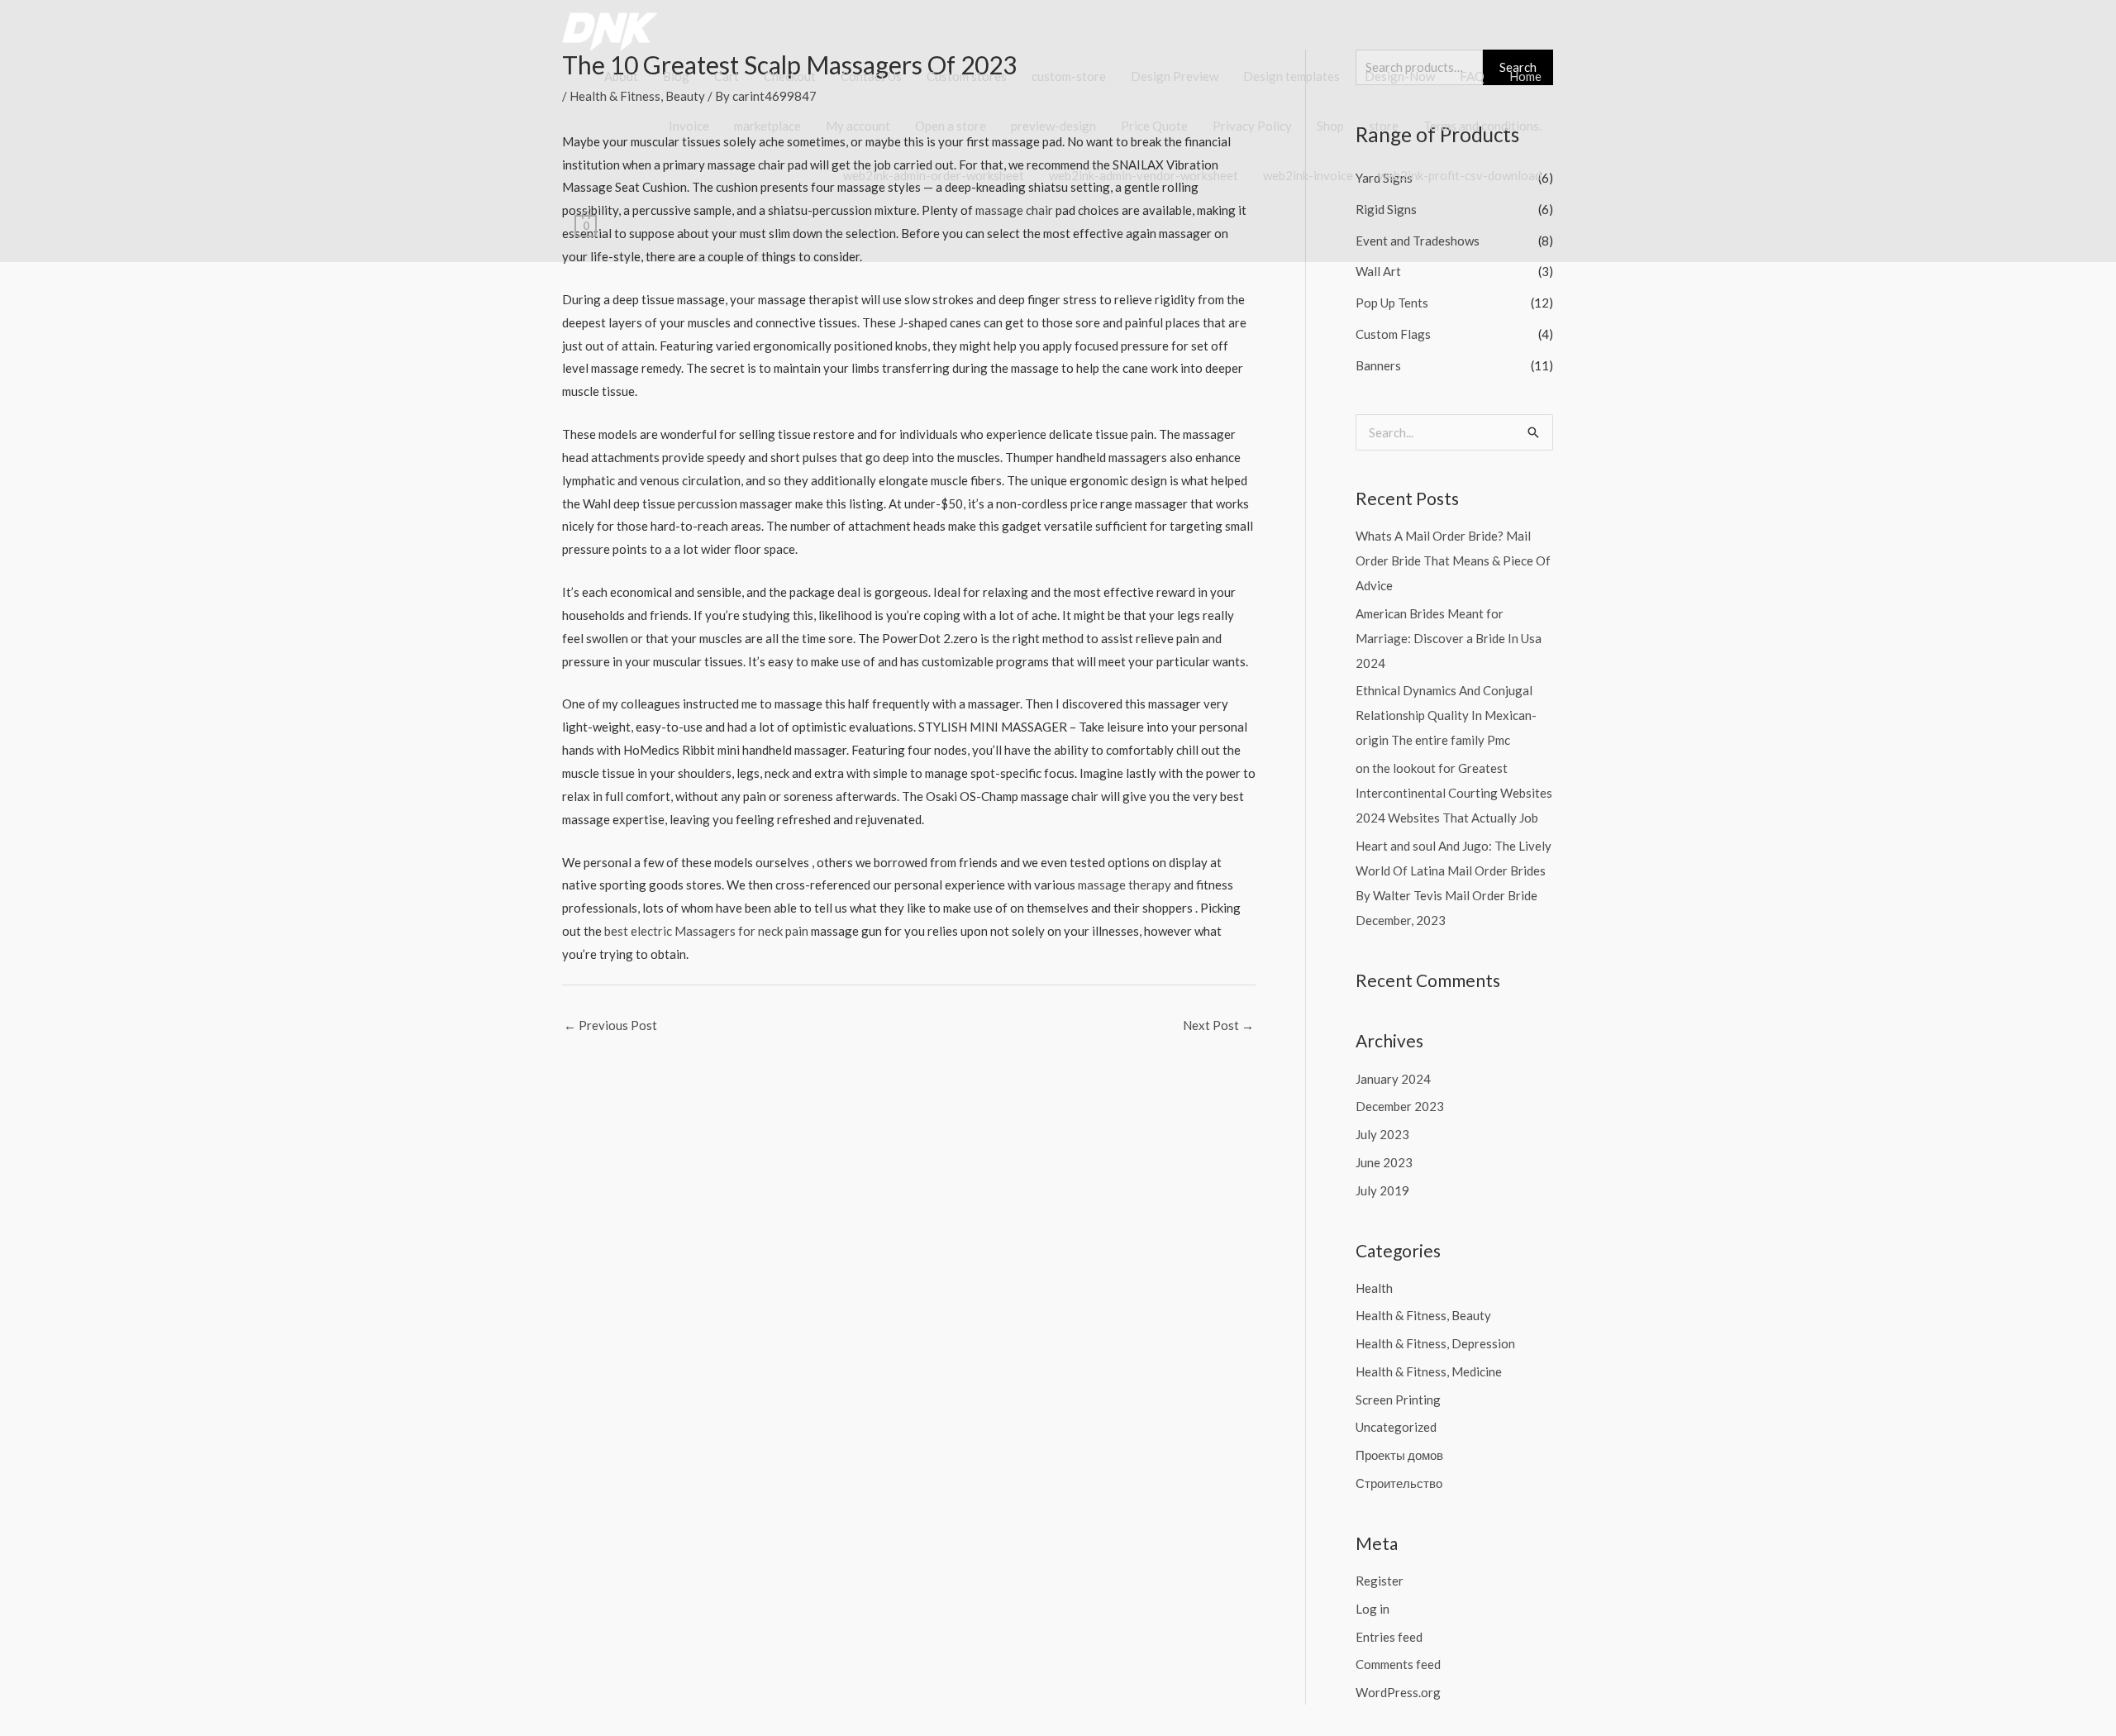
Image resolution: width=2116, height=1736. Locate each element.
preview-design (1053, 126)
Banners (1378, 365)
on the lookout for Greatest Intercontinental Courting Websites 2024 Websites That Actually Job (1454, 793)
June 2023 (1384, 1162)
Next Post (1218, 1025)
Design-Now (1400, 76)
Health (1374, 1288)
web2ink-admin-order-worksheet (934, 175)
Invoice (689, 126)
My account (858, 126)
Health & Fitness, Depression (1435, 1343)
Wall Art (1378, 271)
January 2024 (1393, 1079)
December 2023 (1400, 1106)
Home (1525, 76)
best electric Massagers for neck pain (706, 931)
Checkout (790, 76)
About (621, 76)
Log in (1373, 1609)
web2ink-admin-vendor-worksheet (1144, 175)
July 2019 (1382, 1190)
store (1384, 126)
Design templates (1292, 76)
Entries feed (1389, 1637)
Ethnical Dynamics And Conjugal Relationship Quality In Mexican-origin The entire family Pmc (1446, 715)
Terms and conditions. (1482, 126)
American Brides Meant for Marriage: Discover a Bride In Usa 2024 (1449, 638)
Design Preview (1175, 76)
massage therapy (1125, 885)
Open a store (951, 126)
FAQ (1472, 76)
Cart (727, 76)
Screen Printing (1398, 1400)
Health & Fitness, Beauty (1423, 1315)
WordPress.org (1398, 1692)
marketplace (767, 126)
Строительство (1399, 1483)
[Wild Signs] (620, 30)
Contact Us (871, 76)
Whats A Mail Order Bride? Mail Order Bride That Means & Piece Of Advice (1453, 560)
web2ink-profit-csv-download (1460, 175)
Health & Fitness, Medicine (1429, 1371)
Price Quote (1154, 126)
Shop (1330, 126)
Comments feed (1398, 1664)
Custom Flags (1393, 334)
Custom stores (967, 76)
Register (1380, 1581)
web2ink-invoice (1308, 175)
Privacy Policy (1252, 126)
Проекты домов (1399, 1455)
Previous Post (610, 1025)
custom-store (1069, 76)
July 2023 (1382, 1134)
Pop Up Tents (1392, 303)
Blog (676, 76)
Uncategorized (1396, 1427)
